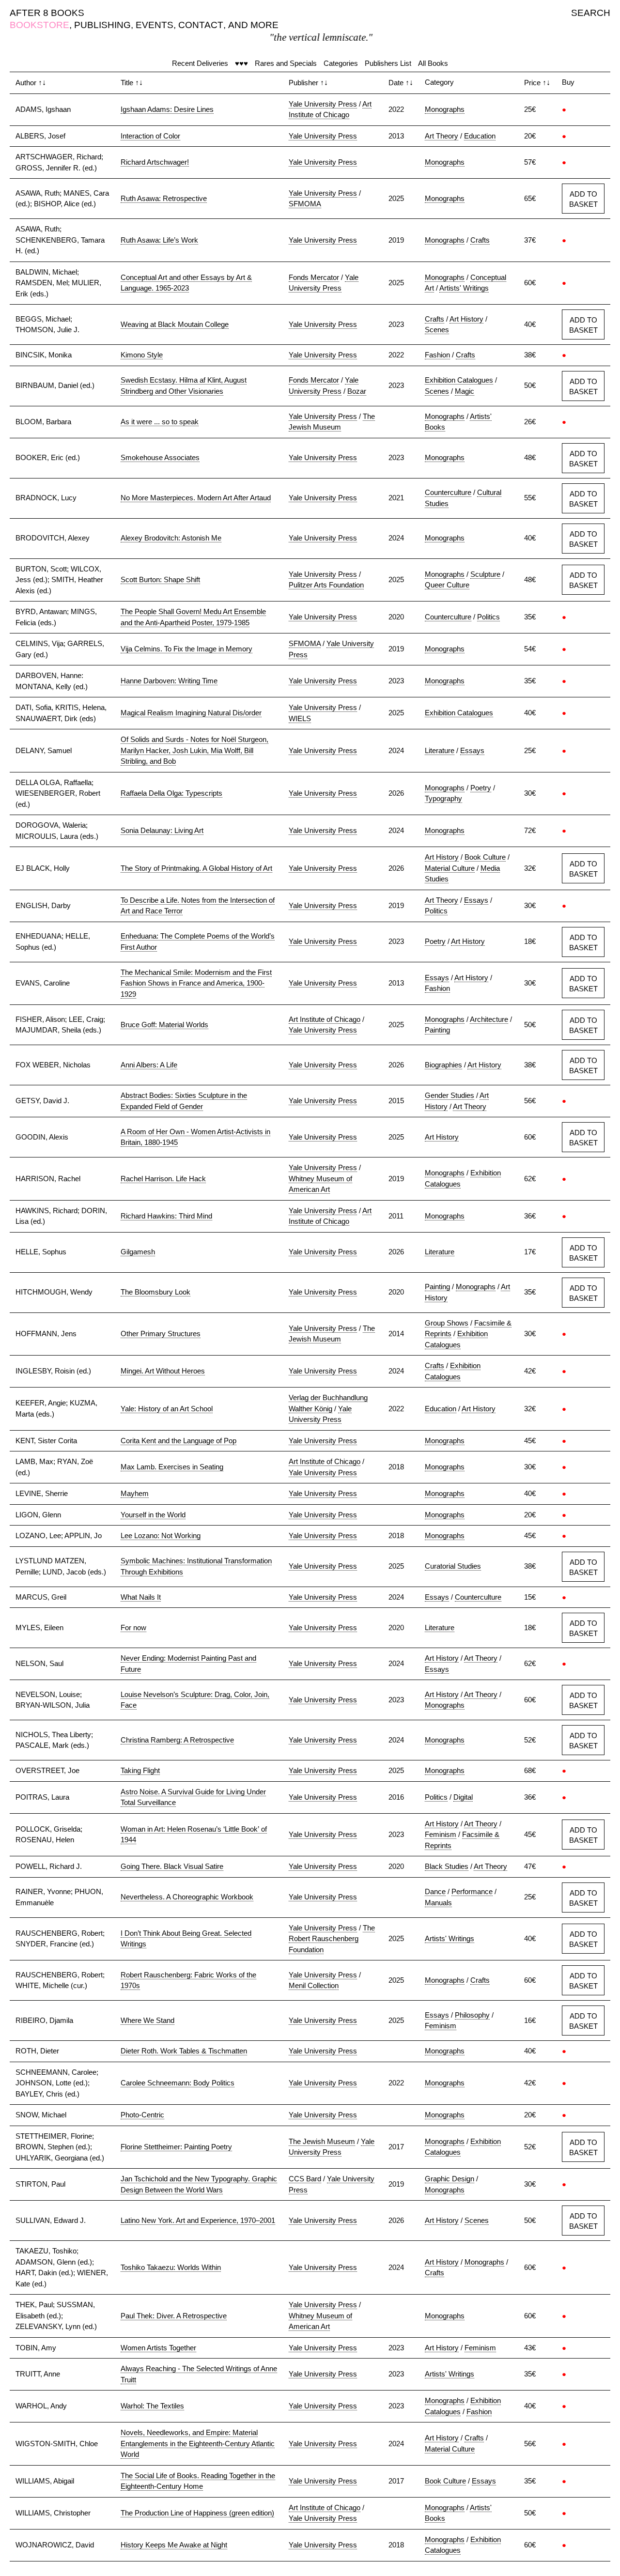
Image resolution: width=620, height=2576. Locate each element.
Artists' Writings (464, 288)
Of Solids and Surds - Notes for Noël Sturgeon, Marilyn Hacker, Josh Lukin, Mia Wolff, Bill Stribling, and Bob (194, 750)
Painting (437, 1030)
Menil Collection (314, 1985)
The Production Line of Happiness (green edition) (197, 2513)
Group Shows (447, 1323)
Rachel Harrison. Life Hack (163, 1179)
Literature (440, 750)
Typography (443, 798)
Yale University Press (323, 104)
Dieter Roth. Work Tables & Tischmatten (184, 2051)
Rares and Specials (286, 63)
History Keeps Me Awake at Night (174, 2545)
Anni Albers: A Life (149, 1065)
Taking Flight (140, 1770)
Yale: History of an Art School (167, 1409)
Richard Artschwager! (155, 162)
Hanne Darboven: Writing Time (169, 681)
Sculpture (485, 574)
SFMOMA (305, 204)
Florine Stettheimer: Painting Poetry (176, 2147)
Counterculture (448, 492)
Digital (463, 1797)
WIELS (300, 718)
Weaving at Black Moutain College (175, 324)
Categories (341, 63)
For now (133, 1627)
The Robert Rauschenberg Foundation (332, 1939)
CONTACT (201, 25)
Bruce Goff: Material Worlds (164, 1025)
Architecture (489, 1019)
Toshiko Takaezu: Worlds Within (171, 2267)
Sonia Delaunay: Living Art (162, 830)
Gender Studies (449, 1095)
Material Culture (450, 868)
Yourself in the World (153, 1515)
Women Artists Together (158, 2348)
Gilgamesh (138, 1252)
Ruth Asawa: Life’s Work (159, 240)
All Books (433, 63)
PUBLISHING (102, 25)
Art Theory (442, 136)
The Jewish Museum (322, 2141)
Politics (488, 617)
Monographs (445, 109)
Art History (466, 319)
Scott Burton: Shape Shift (160, 579)
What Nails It (141, 1597)
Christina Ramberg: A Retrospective (177, 1740)
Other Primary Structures (161, 1334)
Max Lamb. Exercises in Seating (172, 1467)
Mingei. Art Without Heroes (163, 1371)
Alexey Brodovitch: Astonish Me (171, 538)
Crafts (480, 240)
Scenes (437, 330)
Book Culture (485, 857)
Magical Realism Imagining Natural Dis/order (191, 713)
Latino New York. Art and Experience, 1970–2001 (198, 2220)
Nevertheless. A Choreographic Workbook (187, 1897)
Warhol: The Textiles (152, 2406)
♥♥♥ (241, 63)
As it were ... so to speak (160, 422)
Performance (472, 1891)
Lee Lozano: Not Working (161, 1535)
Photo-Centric (142, 2115)
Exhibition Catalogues (459, 380)
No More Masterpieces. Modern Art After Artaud (196, 498)
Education (480, 136)
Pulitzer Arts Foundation (326, 585)
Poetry (481, 788)
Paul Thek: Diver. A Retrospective (174, 2316)
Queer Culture (447, 585)
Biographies (443, 1065)
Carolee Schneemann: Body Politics (178, 2083)
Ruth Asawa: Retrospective (164, 198)
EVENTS (155, 25)
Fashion (437, 355)
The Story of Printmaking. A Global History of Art (196, 868)
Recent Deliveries (200, 63)
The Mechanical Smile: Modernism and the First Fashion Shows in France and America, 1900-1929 (196, 983)
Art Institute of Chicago (325, 1019)
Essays (472, 750)
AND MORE (253, 25)
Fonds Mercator (314, 277)
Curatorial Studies (453, 1566)
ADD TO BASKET (583, 199)
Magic (465, 391)
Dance (435, 1891)
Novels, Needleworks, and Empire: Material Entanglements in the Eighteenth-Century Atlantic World (198, 2443)
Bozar (357, 391)
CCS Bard (305, 2179)
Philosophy (472, 2015)
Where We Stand (147, 2020)
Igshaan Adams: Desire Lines (167, 109)
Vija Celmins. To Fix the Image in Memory (186, 649)
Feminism (441, 1834)
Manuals (438, 1903)
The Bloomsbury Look (155, 1292)
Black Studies (447, 1866)
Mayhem (135, 1493)
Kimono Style (142, 355)
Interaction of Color (150, 136)
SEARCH (591, 13)
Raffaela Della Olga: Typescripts (171, 793)
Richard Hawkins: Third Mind (166, 1216)
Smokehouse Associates (160, 457)
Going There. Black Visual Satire (172, 1866)
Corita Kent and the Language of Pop (178, 1441)
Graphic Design (449, 2179)
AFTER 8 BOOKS (47, 13)
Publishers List (388, 63)
